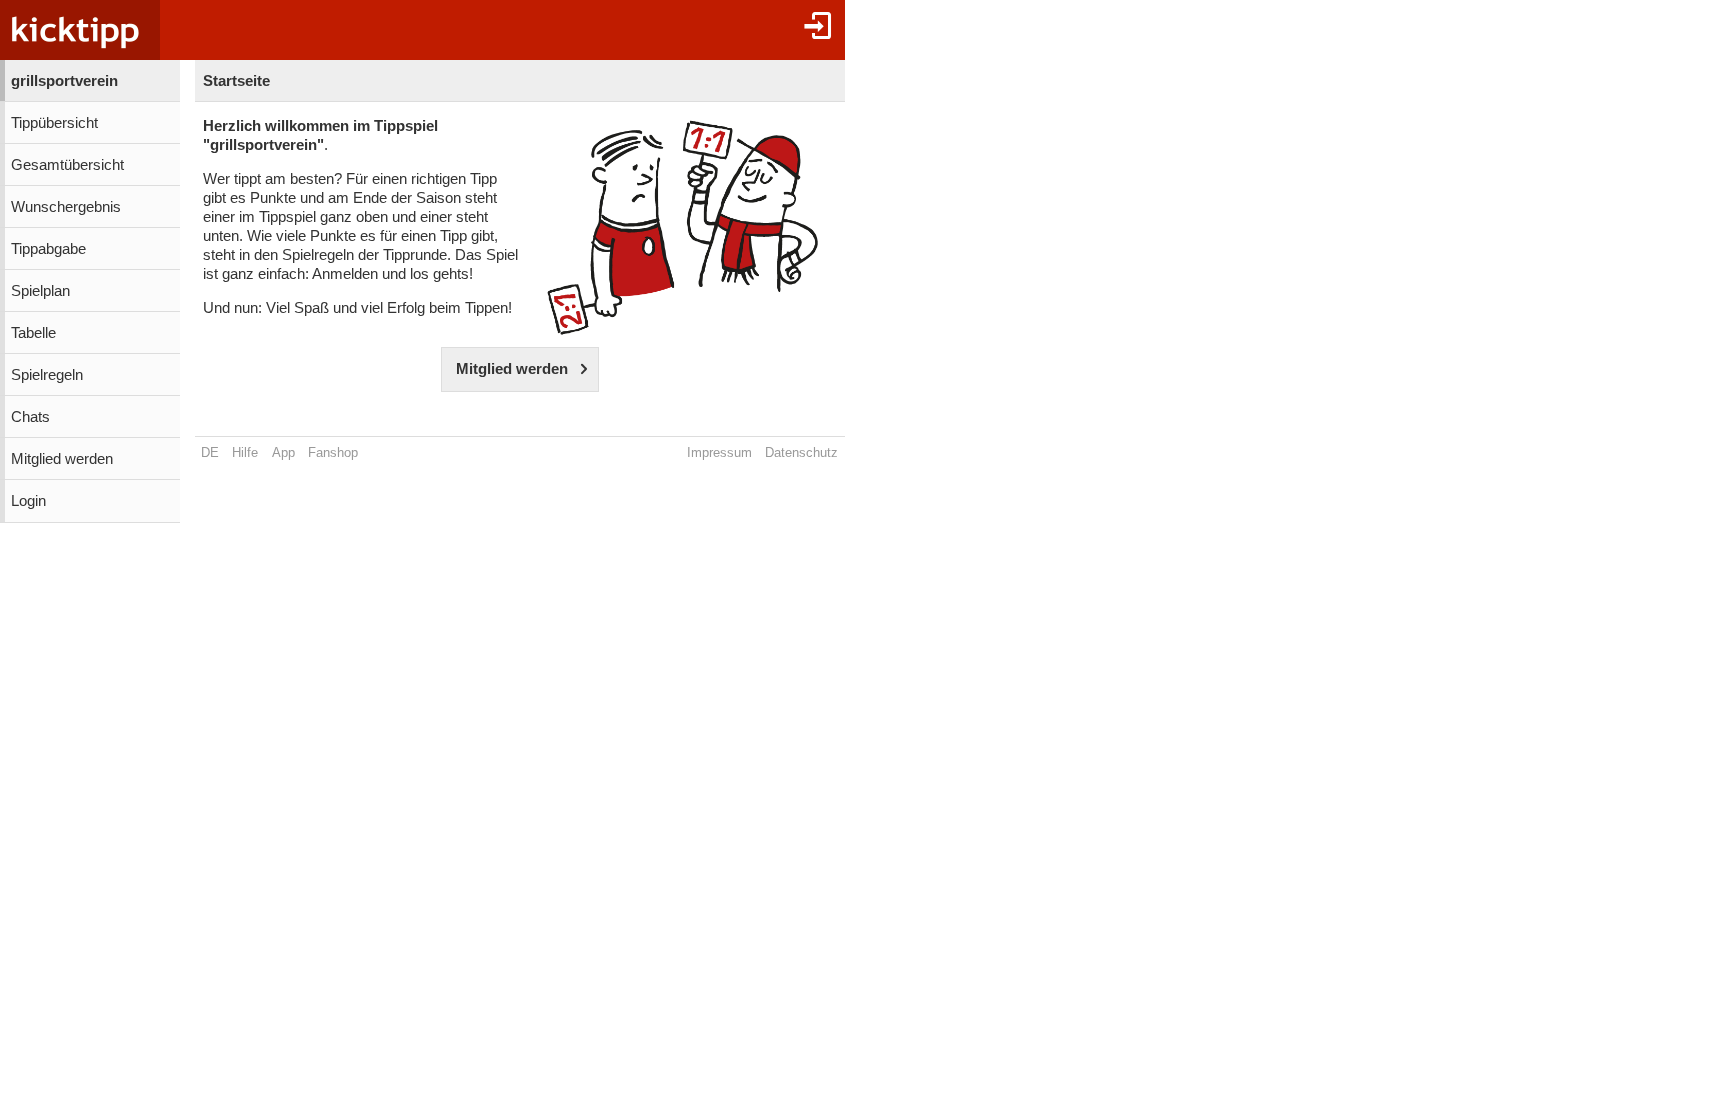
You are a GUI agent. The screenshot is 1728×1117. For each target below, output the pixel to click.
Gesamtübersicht (67, 165)
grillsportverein (64, 81)
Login (28, 501)
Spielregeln (47, 375)
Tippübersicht (54, 123)
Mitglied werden (62, 459)
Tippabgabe (48, 249)
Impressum (719, 452)
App (283, 452)
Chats (30, 417)
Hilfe (245, 452)
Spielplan (40, 291)
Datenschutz (801, 452)
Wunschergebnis (66, 207)
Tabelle (33, 333)
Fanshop (333, 452)
